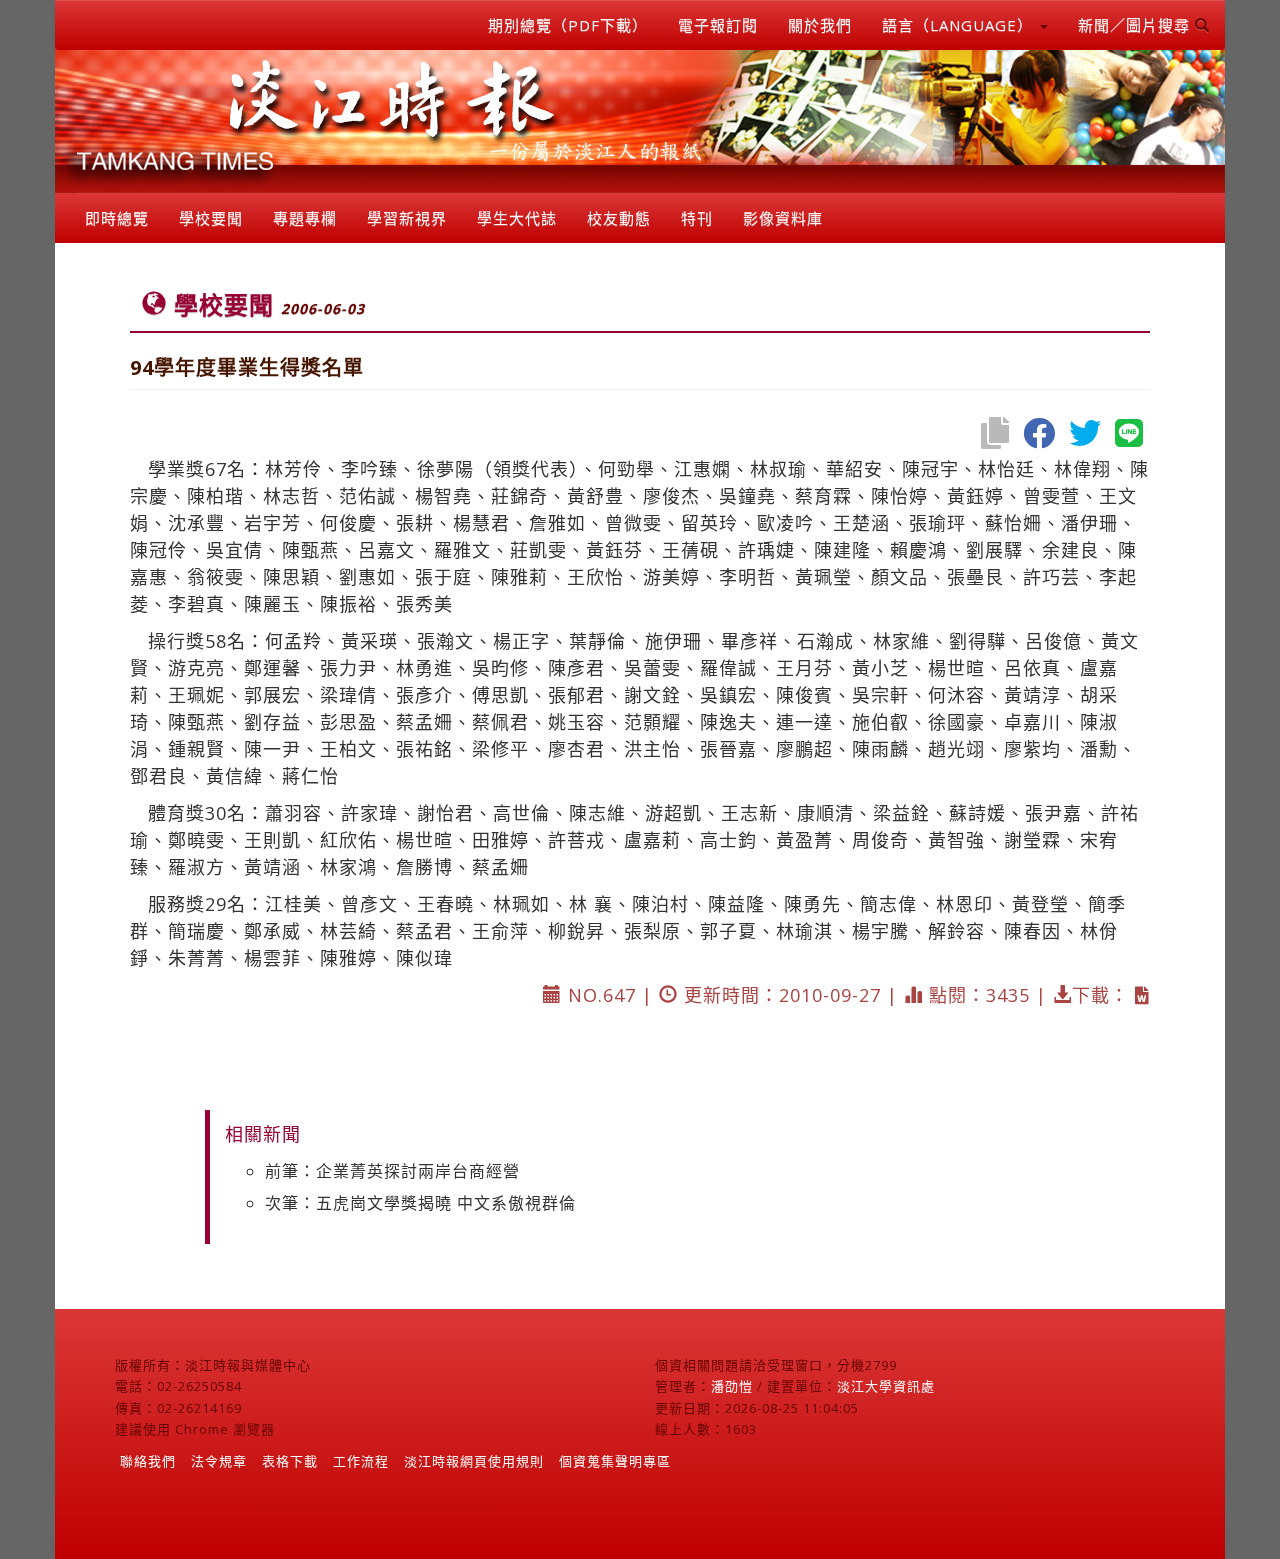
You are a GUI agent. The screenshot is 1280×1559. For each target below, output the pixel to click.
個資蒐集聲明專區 (615, 1461)
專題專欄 (305, 218)
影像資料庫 (783, 218)
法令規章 (219, 1461)
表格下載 (290, 1461)
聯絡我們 (148, 1461)
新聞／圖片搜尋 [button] (1136, 25)
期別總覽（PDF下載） (568, 25)
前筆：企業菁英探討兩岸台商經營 (392, 1171)
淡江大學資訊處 (886, 1386)
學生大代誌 (517, 218)
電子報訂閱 (718, 25)
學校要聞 (211, 218)
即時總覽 (117, 218)
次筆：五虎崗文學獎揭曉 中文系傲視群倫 (420, 1203)
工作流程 (361, 1461)
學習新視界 (407, 218)
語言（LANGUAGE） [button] (960, 25)
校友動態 (619, 218)
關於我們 (820, 25)
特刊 (697, 218)
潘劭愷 (732, 1386)
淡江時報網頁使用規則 (474, 1461)
